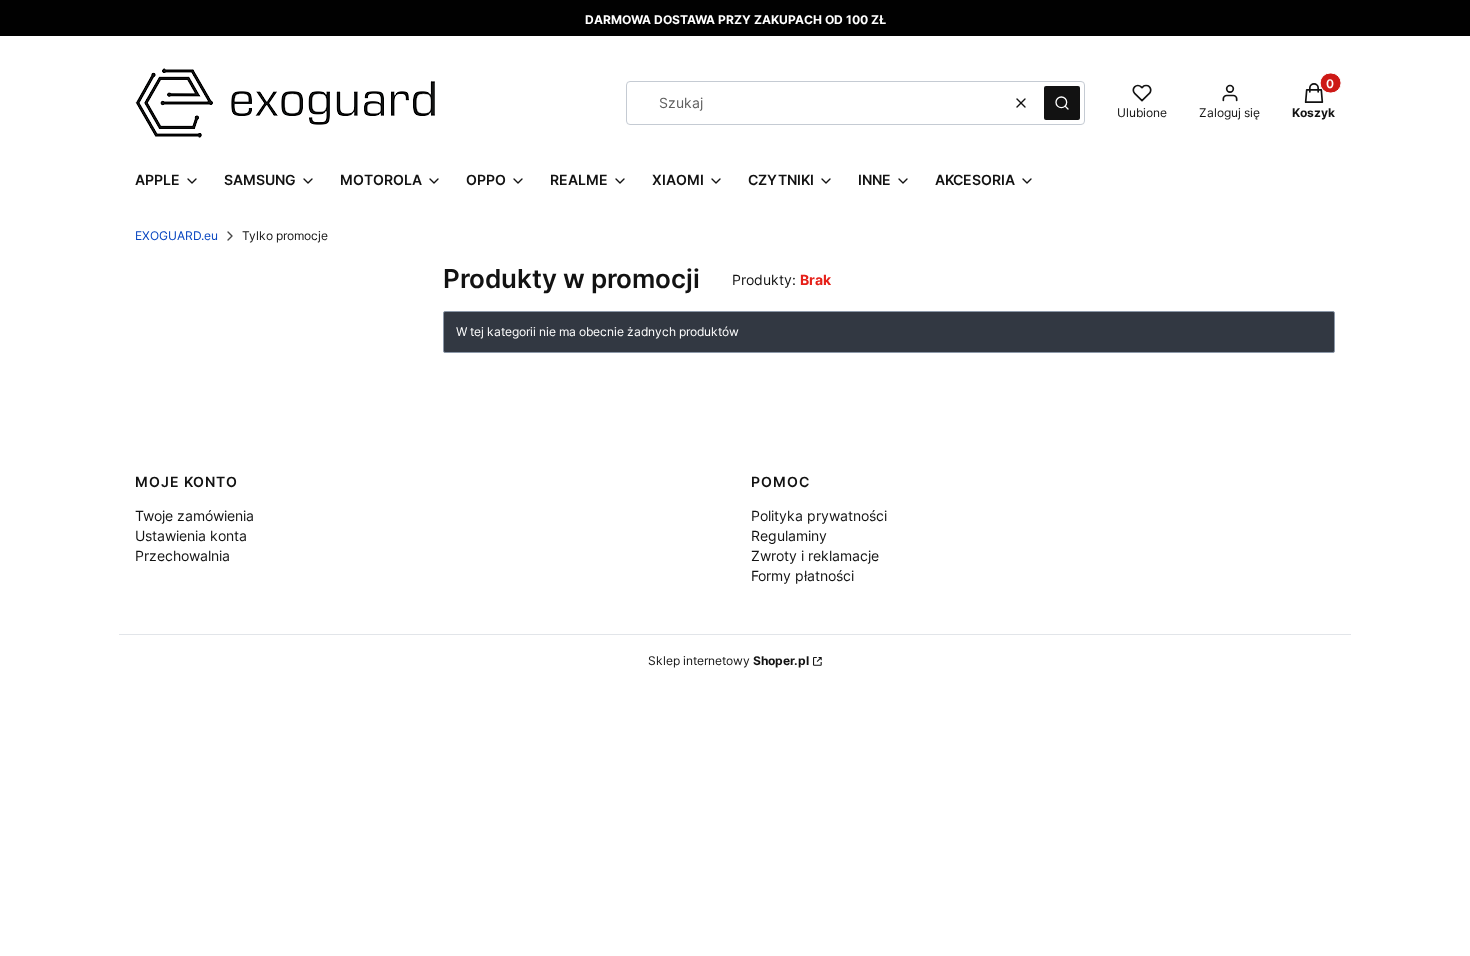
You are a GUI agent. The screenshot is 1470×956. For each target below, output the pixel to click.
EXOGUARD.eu (176, 235)
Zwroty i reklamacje (815, 555)
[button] (1062, 103)
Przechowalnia (182, 555)
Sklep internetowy (728, 660)
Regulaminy (789, 535)
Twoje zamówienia (194, 515)
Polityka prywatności (819, 515)
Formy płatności (802, 575)
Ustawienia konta (191, 535)
